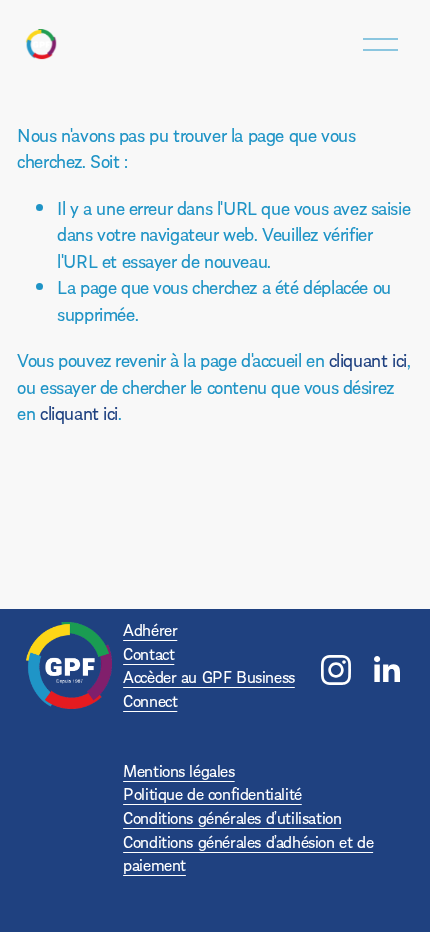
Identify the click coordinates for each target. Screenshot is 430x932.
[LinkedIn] (386, 670)
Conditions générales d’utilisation (232, 817)
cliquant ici (368, 359)
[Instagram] (336, 670)
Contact (148, 653)
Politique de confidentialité (212, 793)
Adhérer (150, 629)
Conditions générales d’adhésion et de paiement (248, 853)
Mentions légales (179, 770)
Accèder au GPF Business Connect (209, 688)
